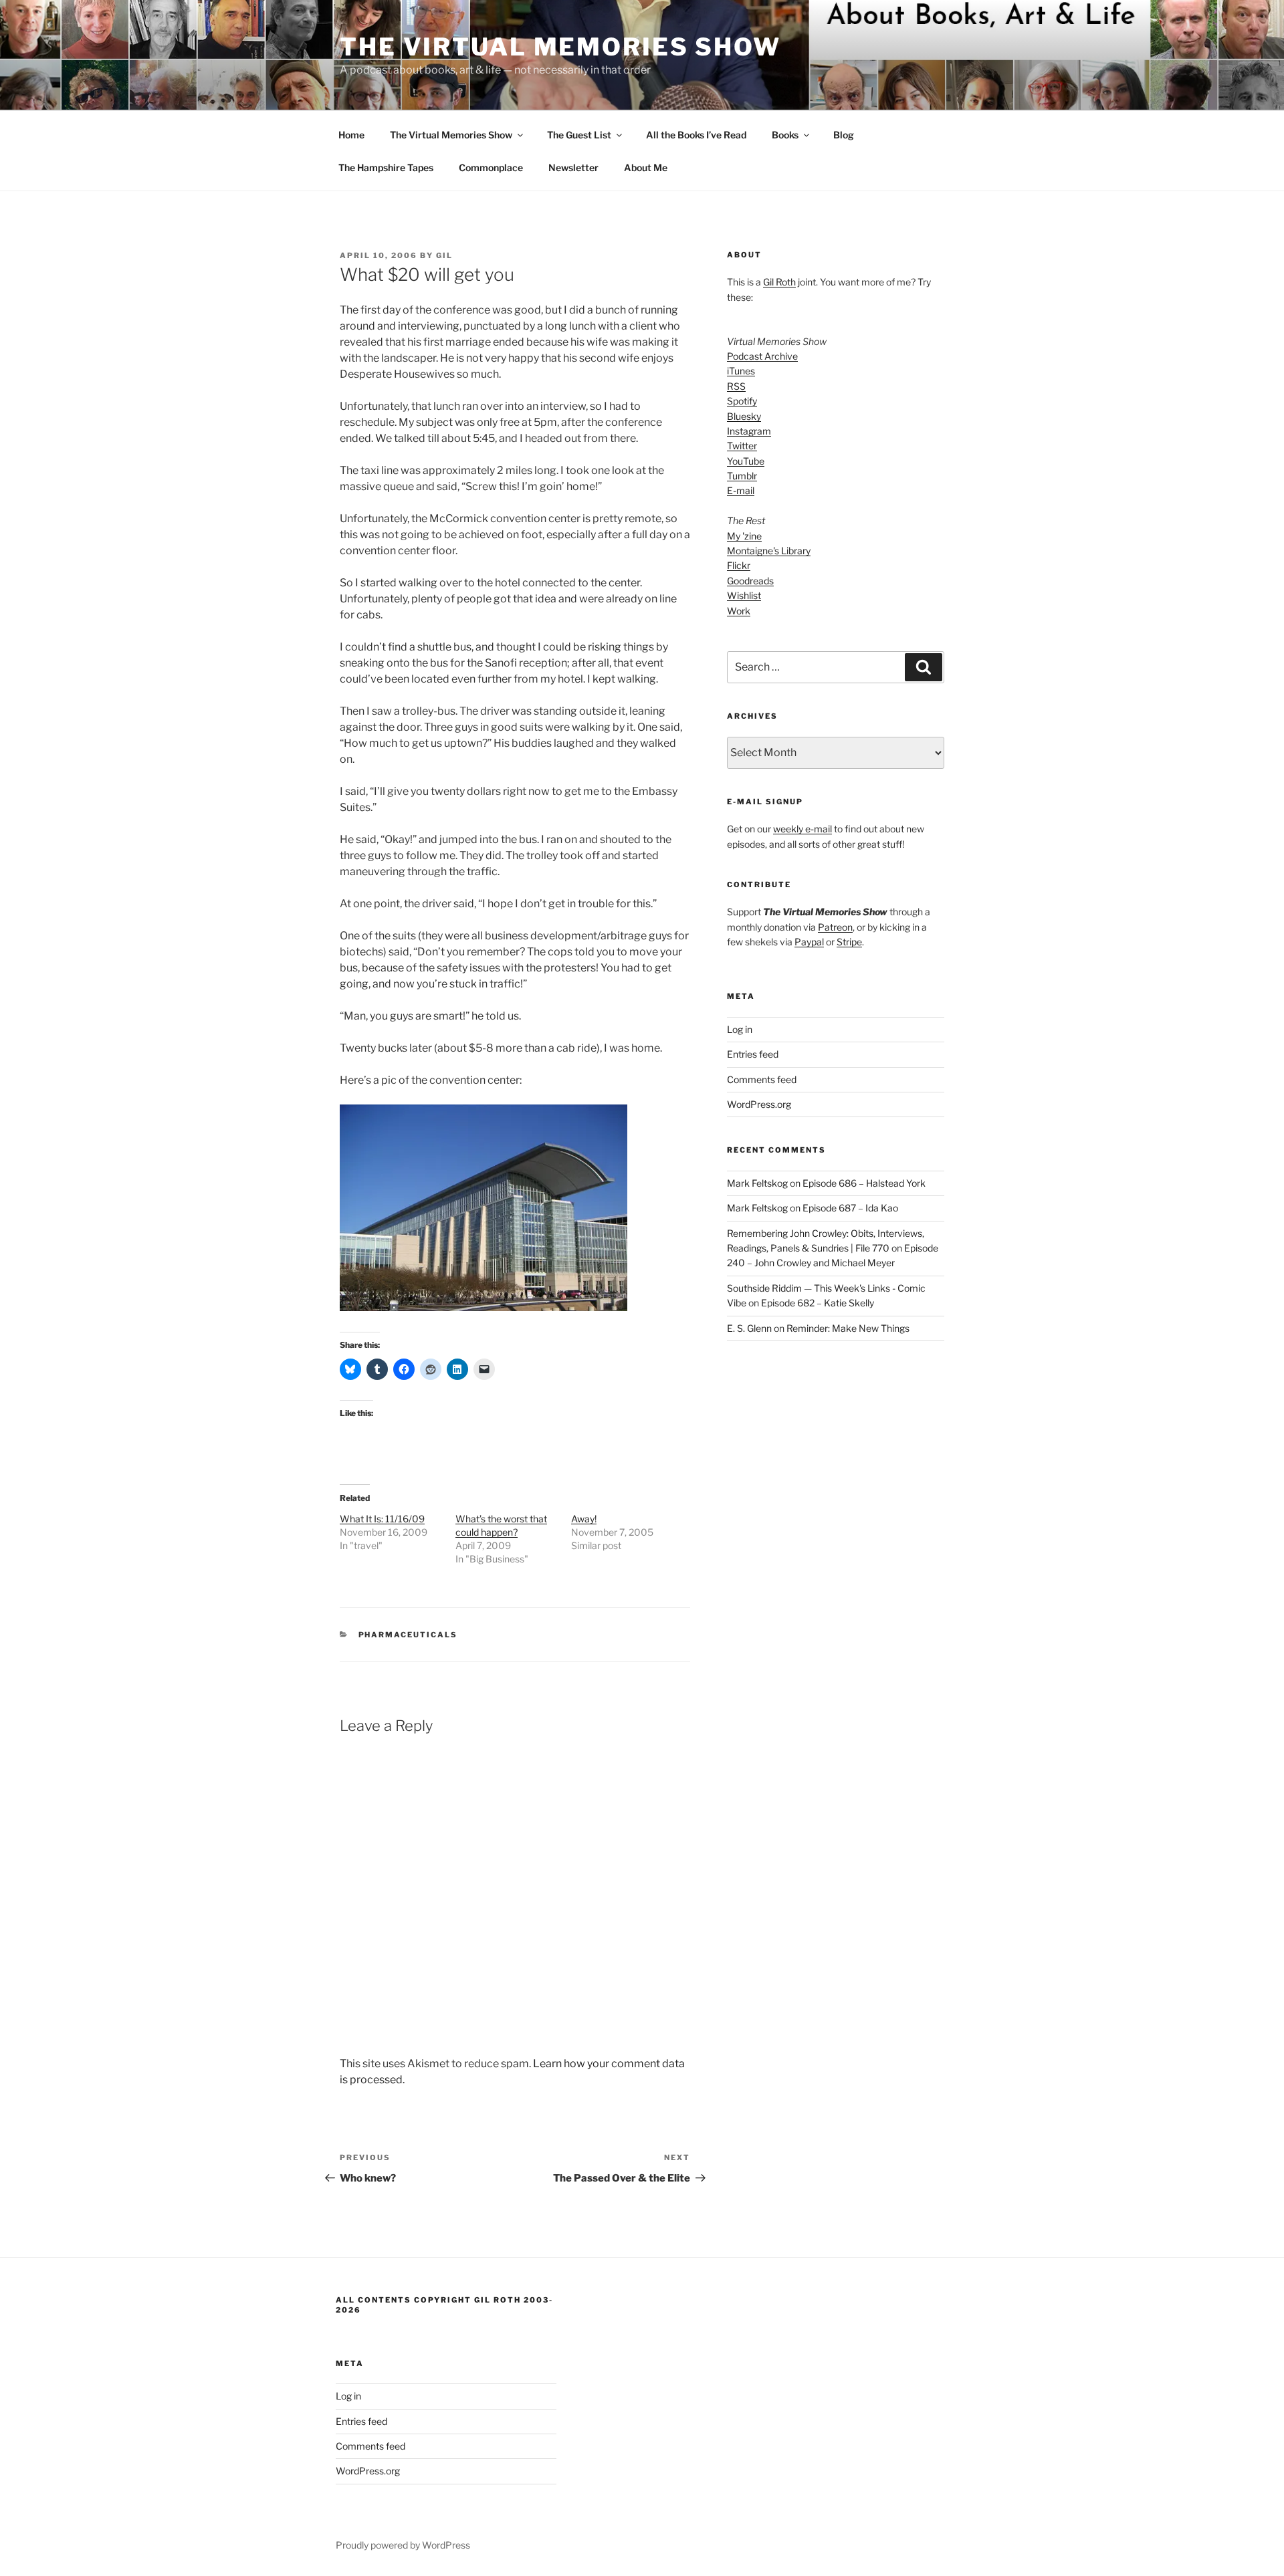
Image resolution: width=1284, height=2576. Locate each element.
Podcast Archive (762, 356)
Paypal (809, 942)
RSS (736, 386)
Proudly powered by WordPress (403, 2545)
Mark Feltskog (757, 1183)
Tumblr (742, 476)
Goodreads (750, 581)
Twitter (742, 446)
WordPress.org (759, 1104)
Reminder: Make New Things (848, 1328)
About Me (646, 167)
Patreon (835, 927)
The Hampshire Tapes (386, 167)
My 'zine (744, 536)
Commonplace (491, 167)
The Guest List (579, 135)
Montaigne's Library (769, 551)
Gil (444, 255)
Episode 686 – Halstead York (864, 1183)
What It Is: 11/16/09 (382, 1519)
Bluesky (744, 416)
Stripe (849, 942)
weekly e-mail (802, 829)
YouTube (746, 461)
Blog (844, 135)
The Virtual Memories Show (560, 47)
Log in (740, 1029)
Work (739, 611)
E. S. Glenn (749, 1328)
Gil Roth (779, 282)
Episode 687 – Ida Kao (850, 1208)
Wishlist (744, 595)
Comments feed (762, 1079)
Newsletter (573, 167)
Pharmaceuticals (408, 1635)
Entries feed (753, 1054)
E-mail (741, 490)
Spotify (742, 401)
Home (351, 135)
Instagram (749, 431)
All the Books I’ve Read (696, 135)
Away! (584, 1519)
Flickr (739, 565)
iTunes (741, 371)
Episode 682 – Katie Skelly (818, 1303)
